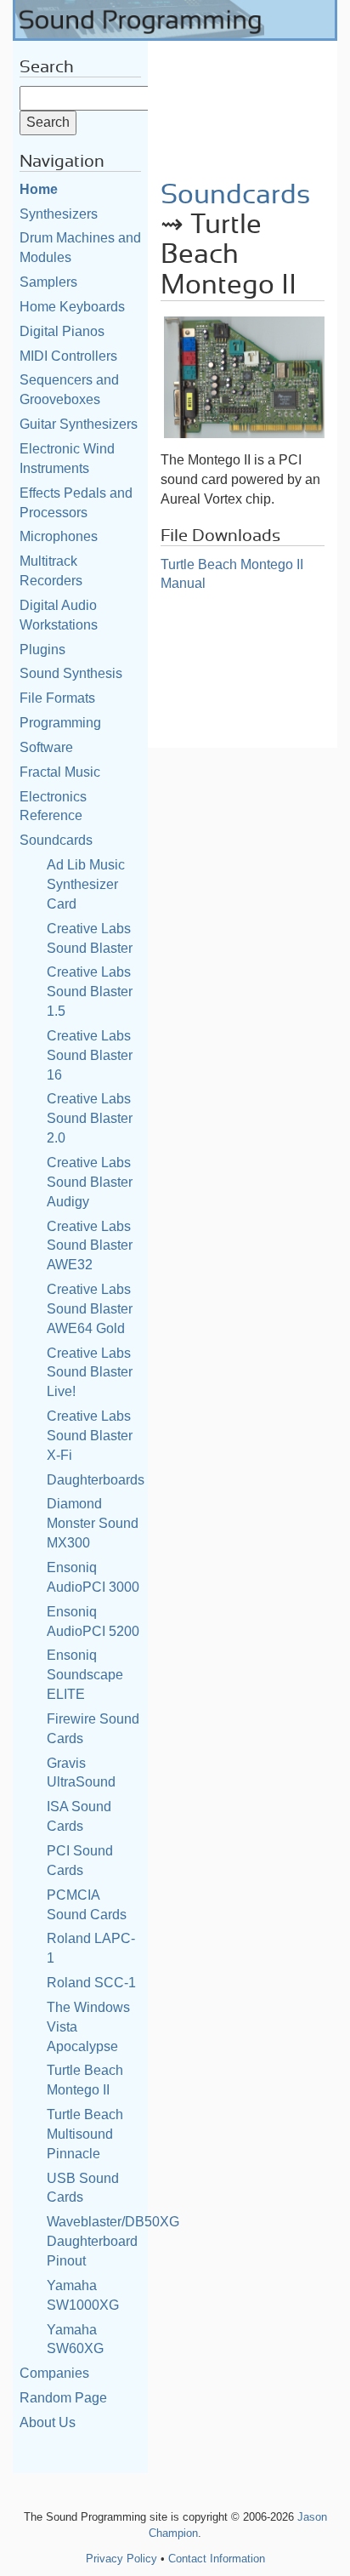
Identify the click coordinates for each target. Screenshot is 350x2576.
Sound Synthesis (71, 673)
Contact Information (217, 2559)
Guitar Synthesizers (79, 424)
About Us (48, 2422)
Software (46, 747)
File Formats (57, 698)
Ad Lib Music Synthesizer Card (86, 884)
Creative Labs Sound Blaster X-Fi (90, 1436)
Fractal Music (60, 772)
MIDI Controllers (68, 356)
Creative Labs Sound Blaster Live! (90, 1373)
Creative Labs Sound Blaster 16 (90, 1055)
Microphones (59, 536)
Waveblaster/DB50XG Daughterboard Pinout (113, 2241)
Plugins (42, 650)
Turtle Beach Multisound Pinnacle (85, 2134)
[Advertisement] (243, 105)
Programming (60, 723)
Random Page (63, 2398)
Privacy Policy (121, 2559)
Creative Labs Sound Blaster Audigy (90, 1182)
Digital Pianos (62, 331)
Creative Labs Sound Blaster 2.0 (90, 1118)
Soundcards (56, 840)
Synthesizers (59, 214)
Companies (54, 2373)
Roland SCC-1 (91, 1983)
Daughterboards (96, 1480)
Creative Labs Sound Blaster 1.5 (90, 992)
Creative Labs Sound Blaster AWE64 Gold (90, 1309)
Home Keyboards (72, 307)
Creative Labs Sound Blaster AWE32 (90, 1246)
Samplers (48, 282)
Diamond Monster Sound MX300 (93, 1523)
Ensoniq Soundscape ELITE (85, 1675)
